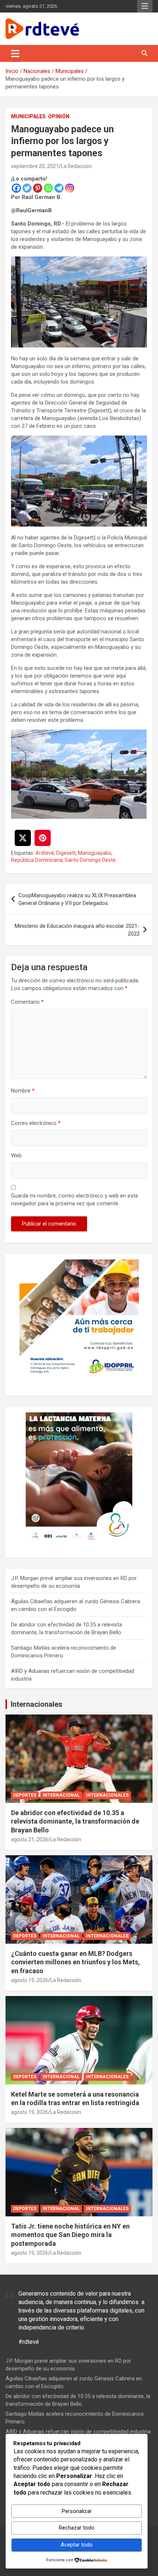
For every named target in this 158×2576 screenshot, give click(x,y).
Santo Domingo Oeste (90, 860)
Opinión (59, 116)
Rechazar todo (77, 2528)
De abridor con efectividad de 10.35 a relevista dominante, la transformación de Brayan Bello (75, 1821)
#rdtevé (45, 853)
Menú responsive (145, 6)
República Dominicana (37, 860)
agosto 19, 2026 (30, 1980)
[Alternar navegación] (15, 53)
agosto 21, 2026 (30, 1839)
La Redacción (76, 166)
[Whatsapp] (48, 188)
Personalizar (77, 2511)
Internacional (61, 1795)
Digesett (66, 853)
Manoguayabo (95, 853)
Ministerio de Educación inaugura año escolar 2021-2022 (77, 930)
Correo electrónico (36, 1123)
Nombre (23, 1091)
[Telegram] (59, 188)
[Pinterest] (38, 188)
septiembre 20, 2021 (35, 166)
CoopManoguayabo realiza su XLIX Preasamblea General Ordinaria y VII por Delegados (77, 899)
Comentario (27, 1002)
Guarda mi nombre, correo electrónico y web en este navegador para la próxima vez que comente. (75, 1200)
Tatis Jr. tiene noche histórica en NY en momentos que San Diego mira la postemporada (70, 2235)
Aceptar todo (77, 2545)
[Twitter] (27, 188)
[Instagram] (70, 188)
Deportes (25, 1795)
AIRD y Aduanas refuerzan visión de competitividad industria (78, 2432)
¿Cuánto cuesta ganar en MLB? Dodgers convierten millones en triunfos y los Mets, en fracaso (76, 1962)
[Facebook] (16, 188)
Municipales (28, 116)
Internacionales (37, 1704)
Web (16, 1156)
